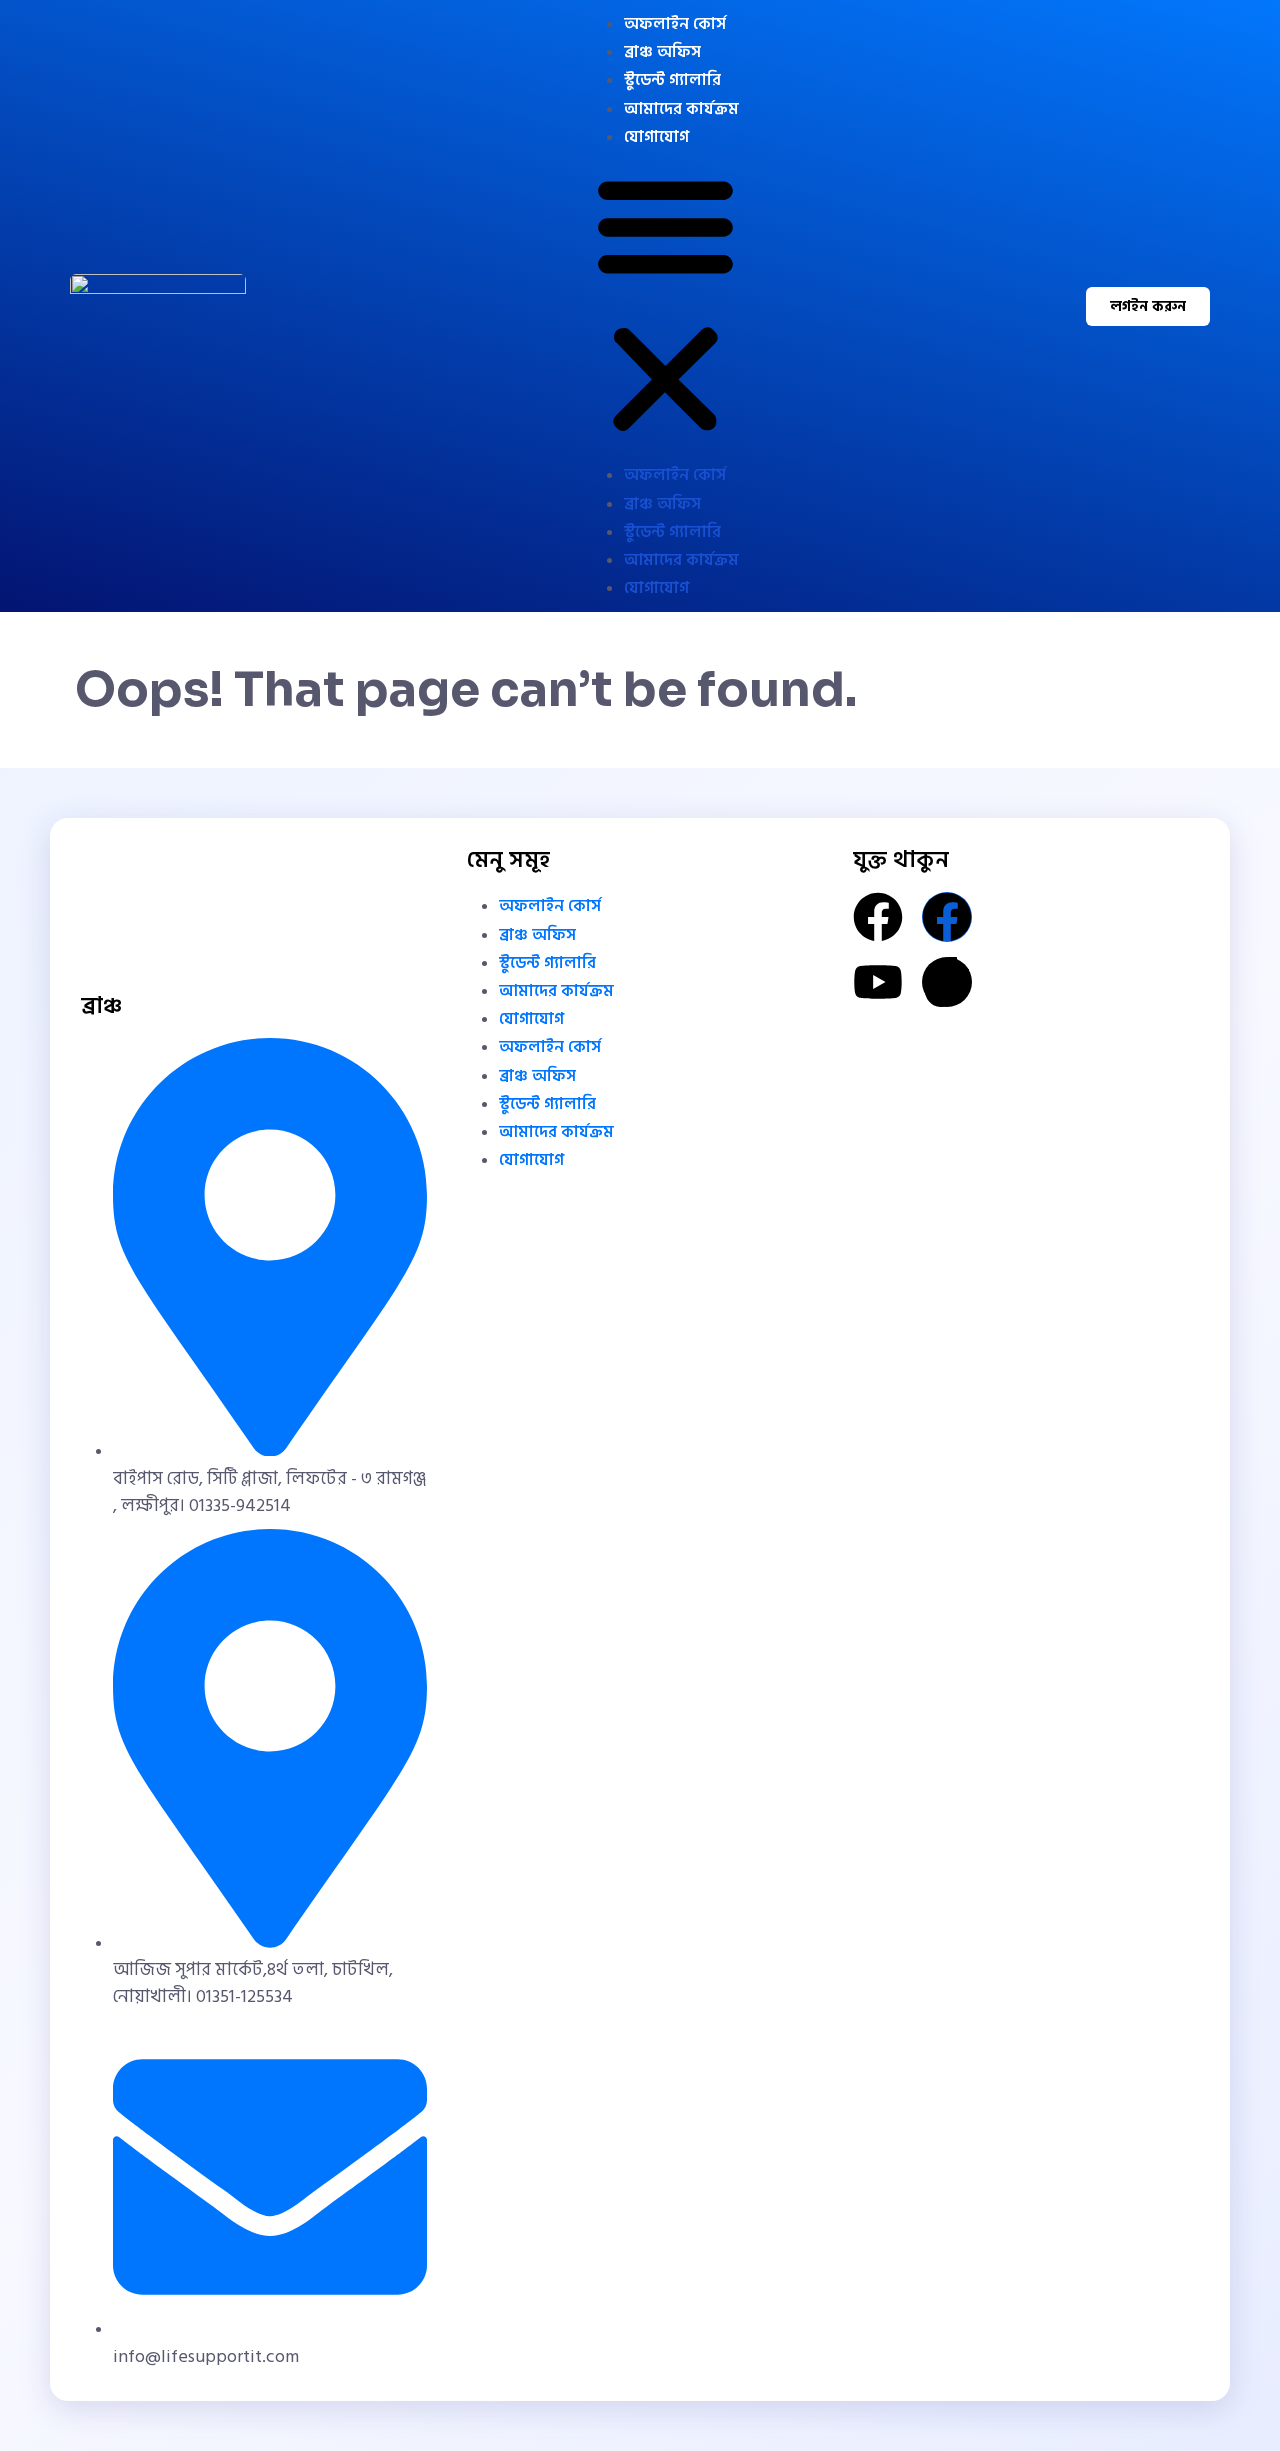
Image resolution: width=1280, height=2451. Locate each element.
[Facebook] (878, 917)
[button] (665, 306)
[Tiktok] (947, 982)
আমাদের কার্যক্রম (681, 109)
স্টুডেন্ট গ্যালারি (672, 80)
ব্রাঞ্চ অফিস (662, 52)
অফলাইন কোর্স (675, 24)
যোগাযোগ (656, 137)
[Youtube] (878, 982)
